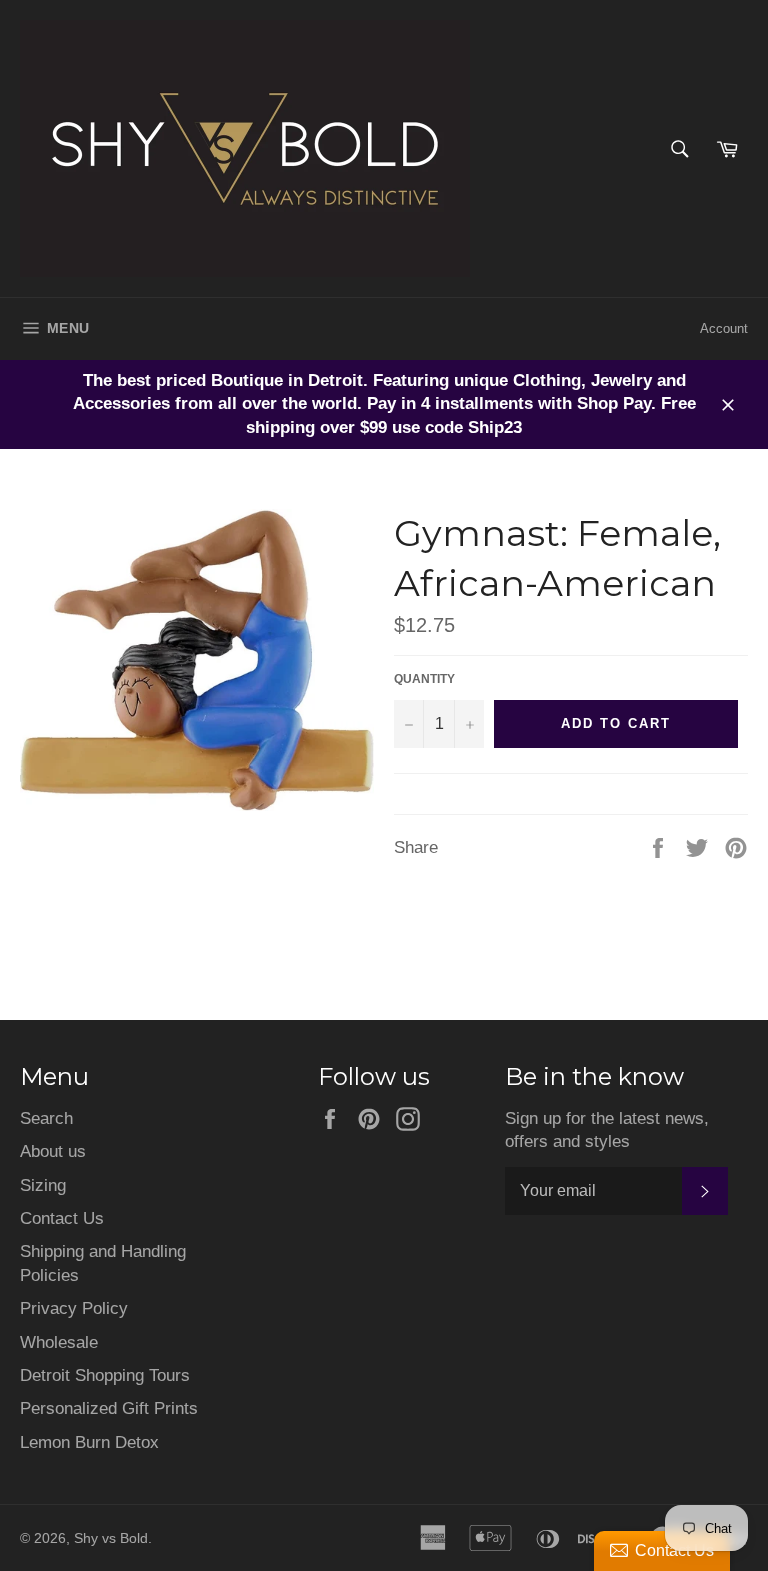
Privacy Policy (74, 1308)
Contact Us (62, 1218)
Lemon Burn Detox (89, 1442)
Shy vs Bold (111, 1538)
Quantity (424, 679)
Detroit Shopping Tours (105, 1375)
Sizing (43, 1185)
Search (46, 1118)
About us (53, 1151)
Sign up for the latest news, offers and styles (607, 1130)
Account (724, 328)
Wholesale (59, 1342)
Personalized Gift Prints (109, 1408)
